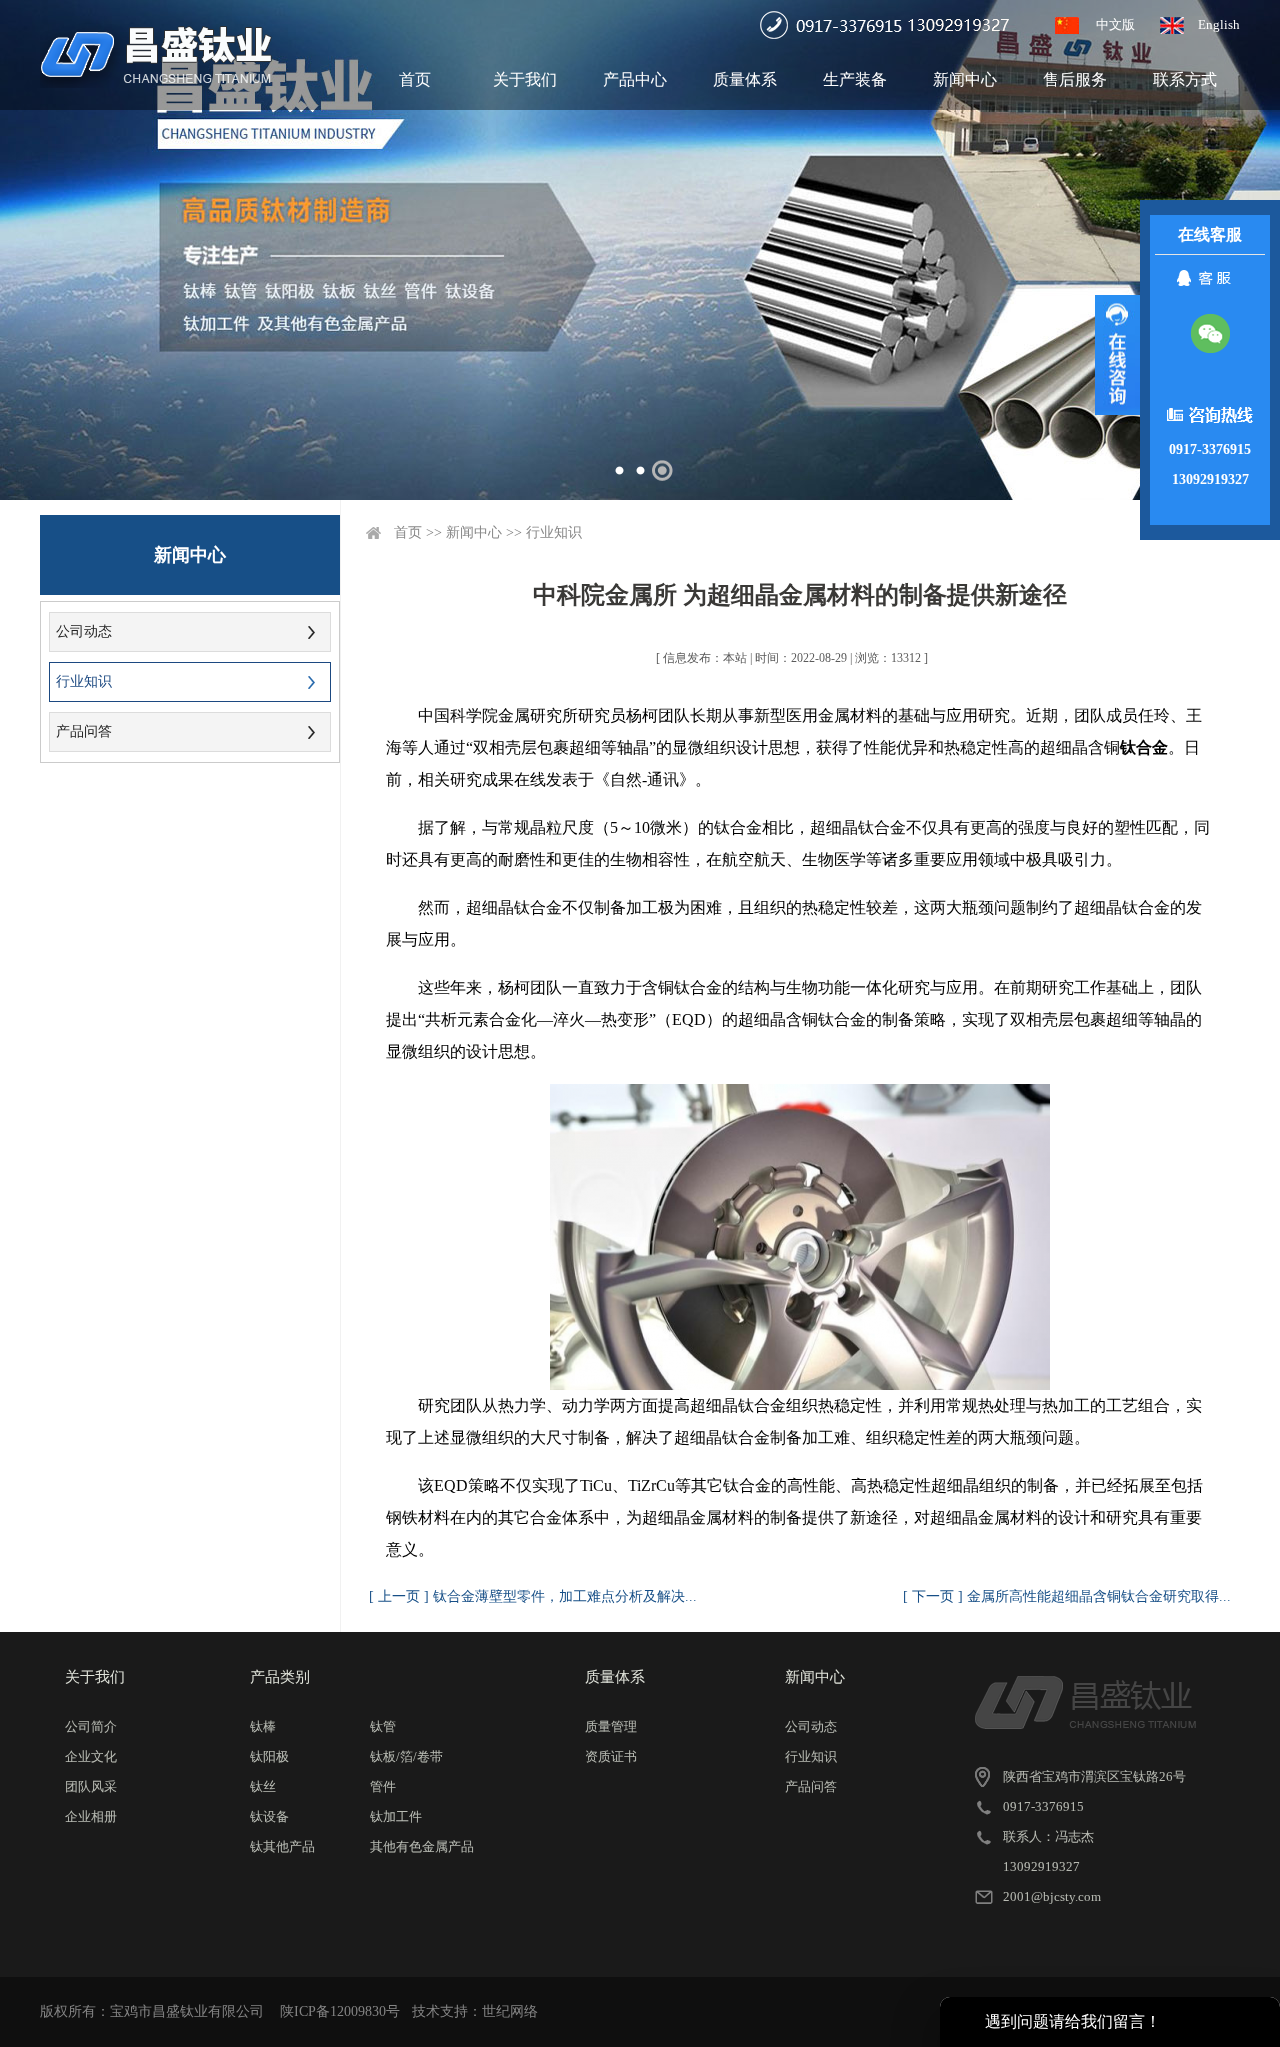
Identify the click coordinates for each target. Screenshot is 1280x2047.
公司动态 (84, 631)
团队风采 (91, 1786)
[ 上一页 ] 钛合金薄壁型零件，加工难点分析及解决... (533, 1596)
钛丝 (263, 1786)
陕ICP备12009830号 (340, 2011)
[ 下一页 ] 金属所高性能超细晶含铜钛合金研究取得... (1067, 1596)
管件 (383, 1786)
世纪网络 (510, 2011)
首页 (415, 79)
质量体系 (745, 79)
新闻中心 (965, 79)
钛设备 (269, 1816)
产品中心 (635, 79)
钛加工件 (396, 1816)
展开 (1117, 355)
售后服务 (1075, 79)
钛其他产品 (282, 1846)
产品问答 (84, 731)
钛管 (383, 1726)
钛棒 (263, 1726)
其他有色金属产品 (422, 1846)
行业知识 (84, 681)
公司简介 (91, 1726)
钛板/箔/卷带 (406, 1756)
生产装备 (855, 79)
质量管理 (611, 1726)
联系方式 (1185, 79)
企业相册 (91, 1816)
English (1219, 24)
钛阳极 (269, 1756)
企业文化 (91, 1756)
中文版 (1115, 24)
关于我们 (525, 79)
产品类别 (280, 1677)
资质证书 (611, 1756)
